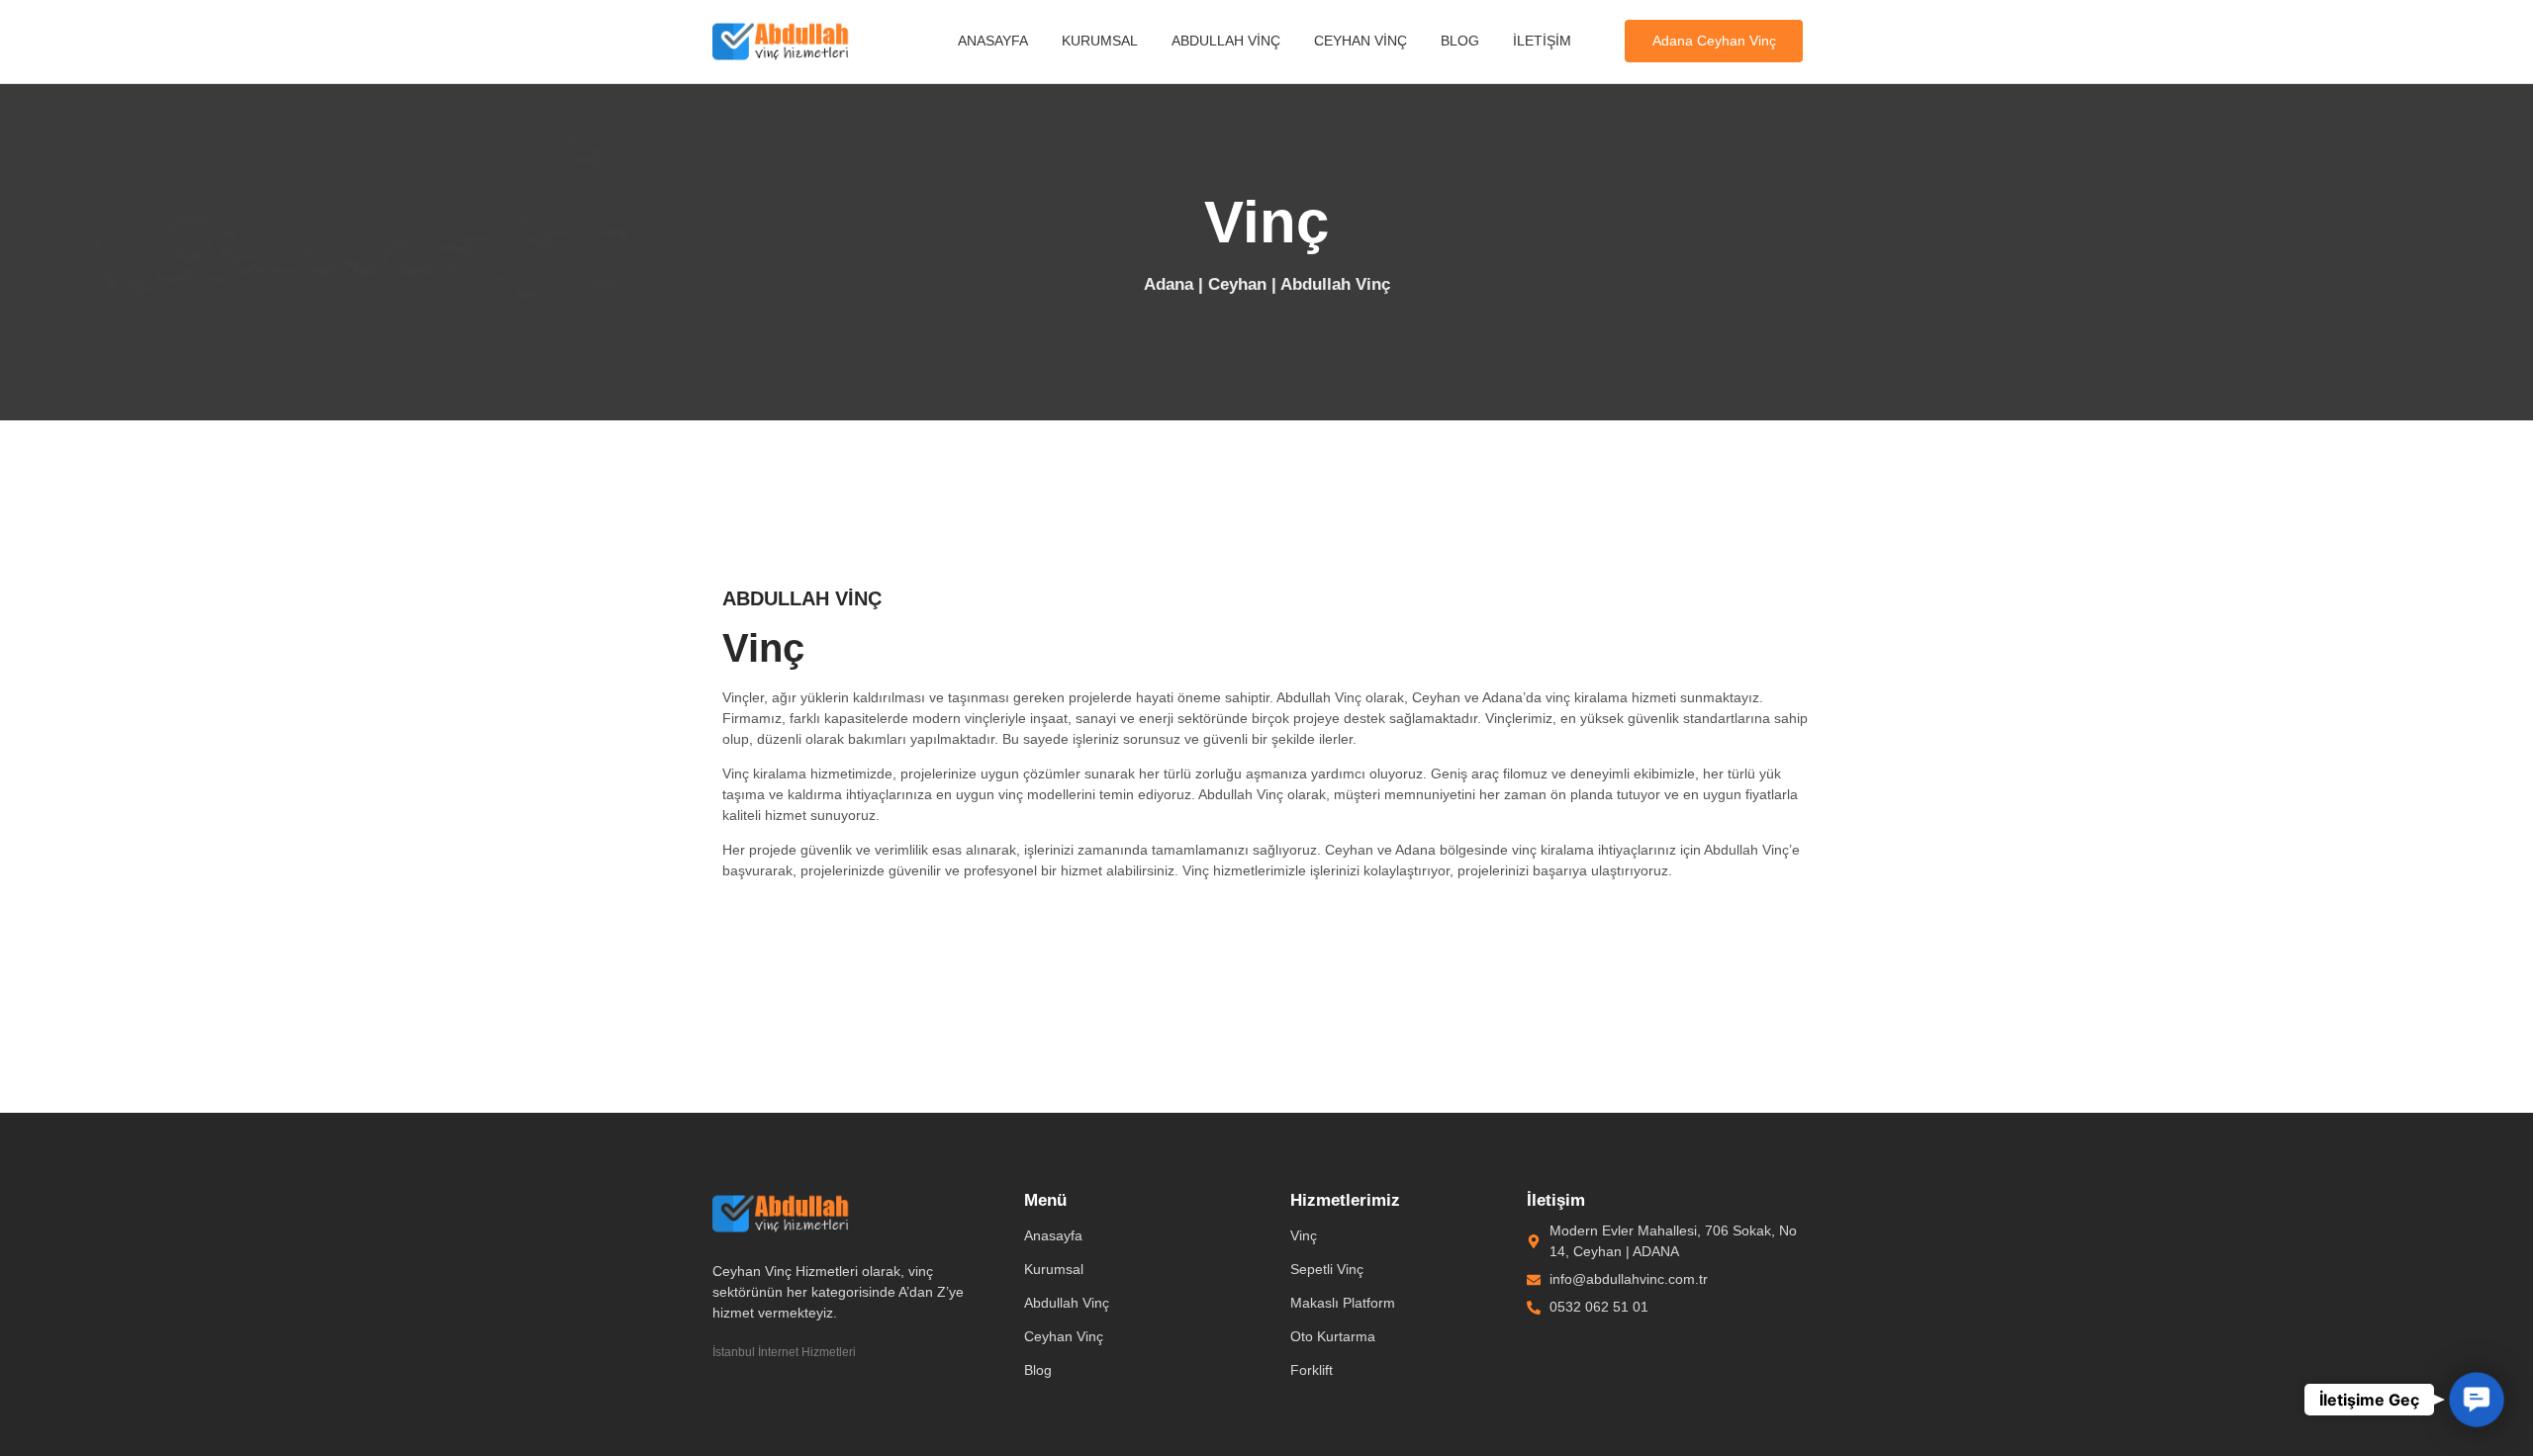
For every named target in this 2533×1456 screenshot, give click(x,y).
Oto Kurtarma (1333, 1336)
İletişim (1542, 41)
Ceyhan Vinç (1360, 41)
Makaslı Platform (1343, 1303)
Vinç (1304, 1235)
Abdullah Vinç (1226, 41)
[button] (2477, 1400)
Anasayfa (993, 41)
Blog (1460, 41)
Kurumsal (1100, 41)
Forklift (1312, 1370)
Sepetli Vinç (1327, 1269)
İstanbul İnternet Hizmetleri (784, 1352)
